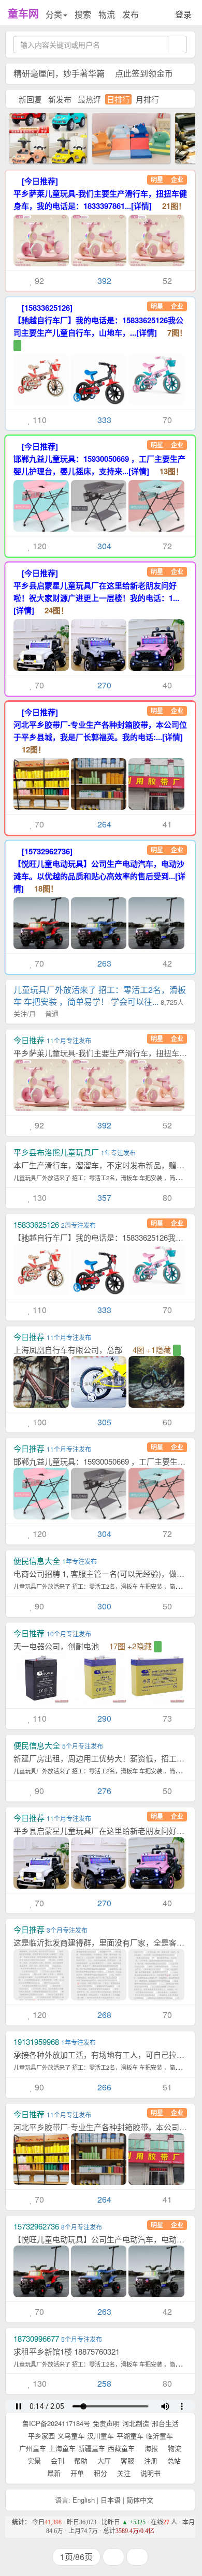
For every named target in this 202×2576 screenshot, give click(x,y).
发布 (131, 14)
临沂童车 (160, 2436)
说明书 (149, 2473)
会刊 (56, 2460)
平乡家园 (41, 2436)
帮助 (80, 2460)
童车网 (23, 13)
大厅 (103, 2460)
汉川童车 (100, 2436)
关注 (123, 2473)
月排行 (147, 99)
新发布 (60, 99)
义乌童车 (71, 2436)
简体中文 (140, 2500)
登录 (183, 14)
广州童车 (33, 2448)
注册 (150, 2460)
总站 (173, 2460)
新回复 (30, 99)
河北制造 (136, 2423)
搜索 (83, 14)
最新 (53, 2473)
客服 (126, 2460)
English (84, 2500)
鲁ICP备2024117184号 (56, 2423)
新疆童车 (92, 2448)
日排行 (118, 99)
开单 (76, 2473)
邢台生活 (165, 2423)
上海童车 (62, 2448)
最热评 (89, 99)
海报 (150, 2448)
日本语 (111, 2500)
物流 (107, 14)
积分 (99, 2473)
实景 (33, 2460)
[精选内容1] (120, 137)
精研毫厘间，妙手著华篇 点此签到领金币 (93, 73)
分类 (54, 14)
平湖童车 (130, 2436)
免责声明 (106, 2423)
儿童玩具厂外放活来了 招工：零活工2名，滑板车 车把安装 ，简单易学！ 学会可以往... (100, 1001)
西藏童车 (121, 2448)
